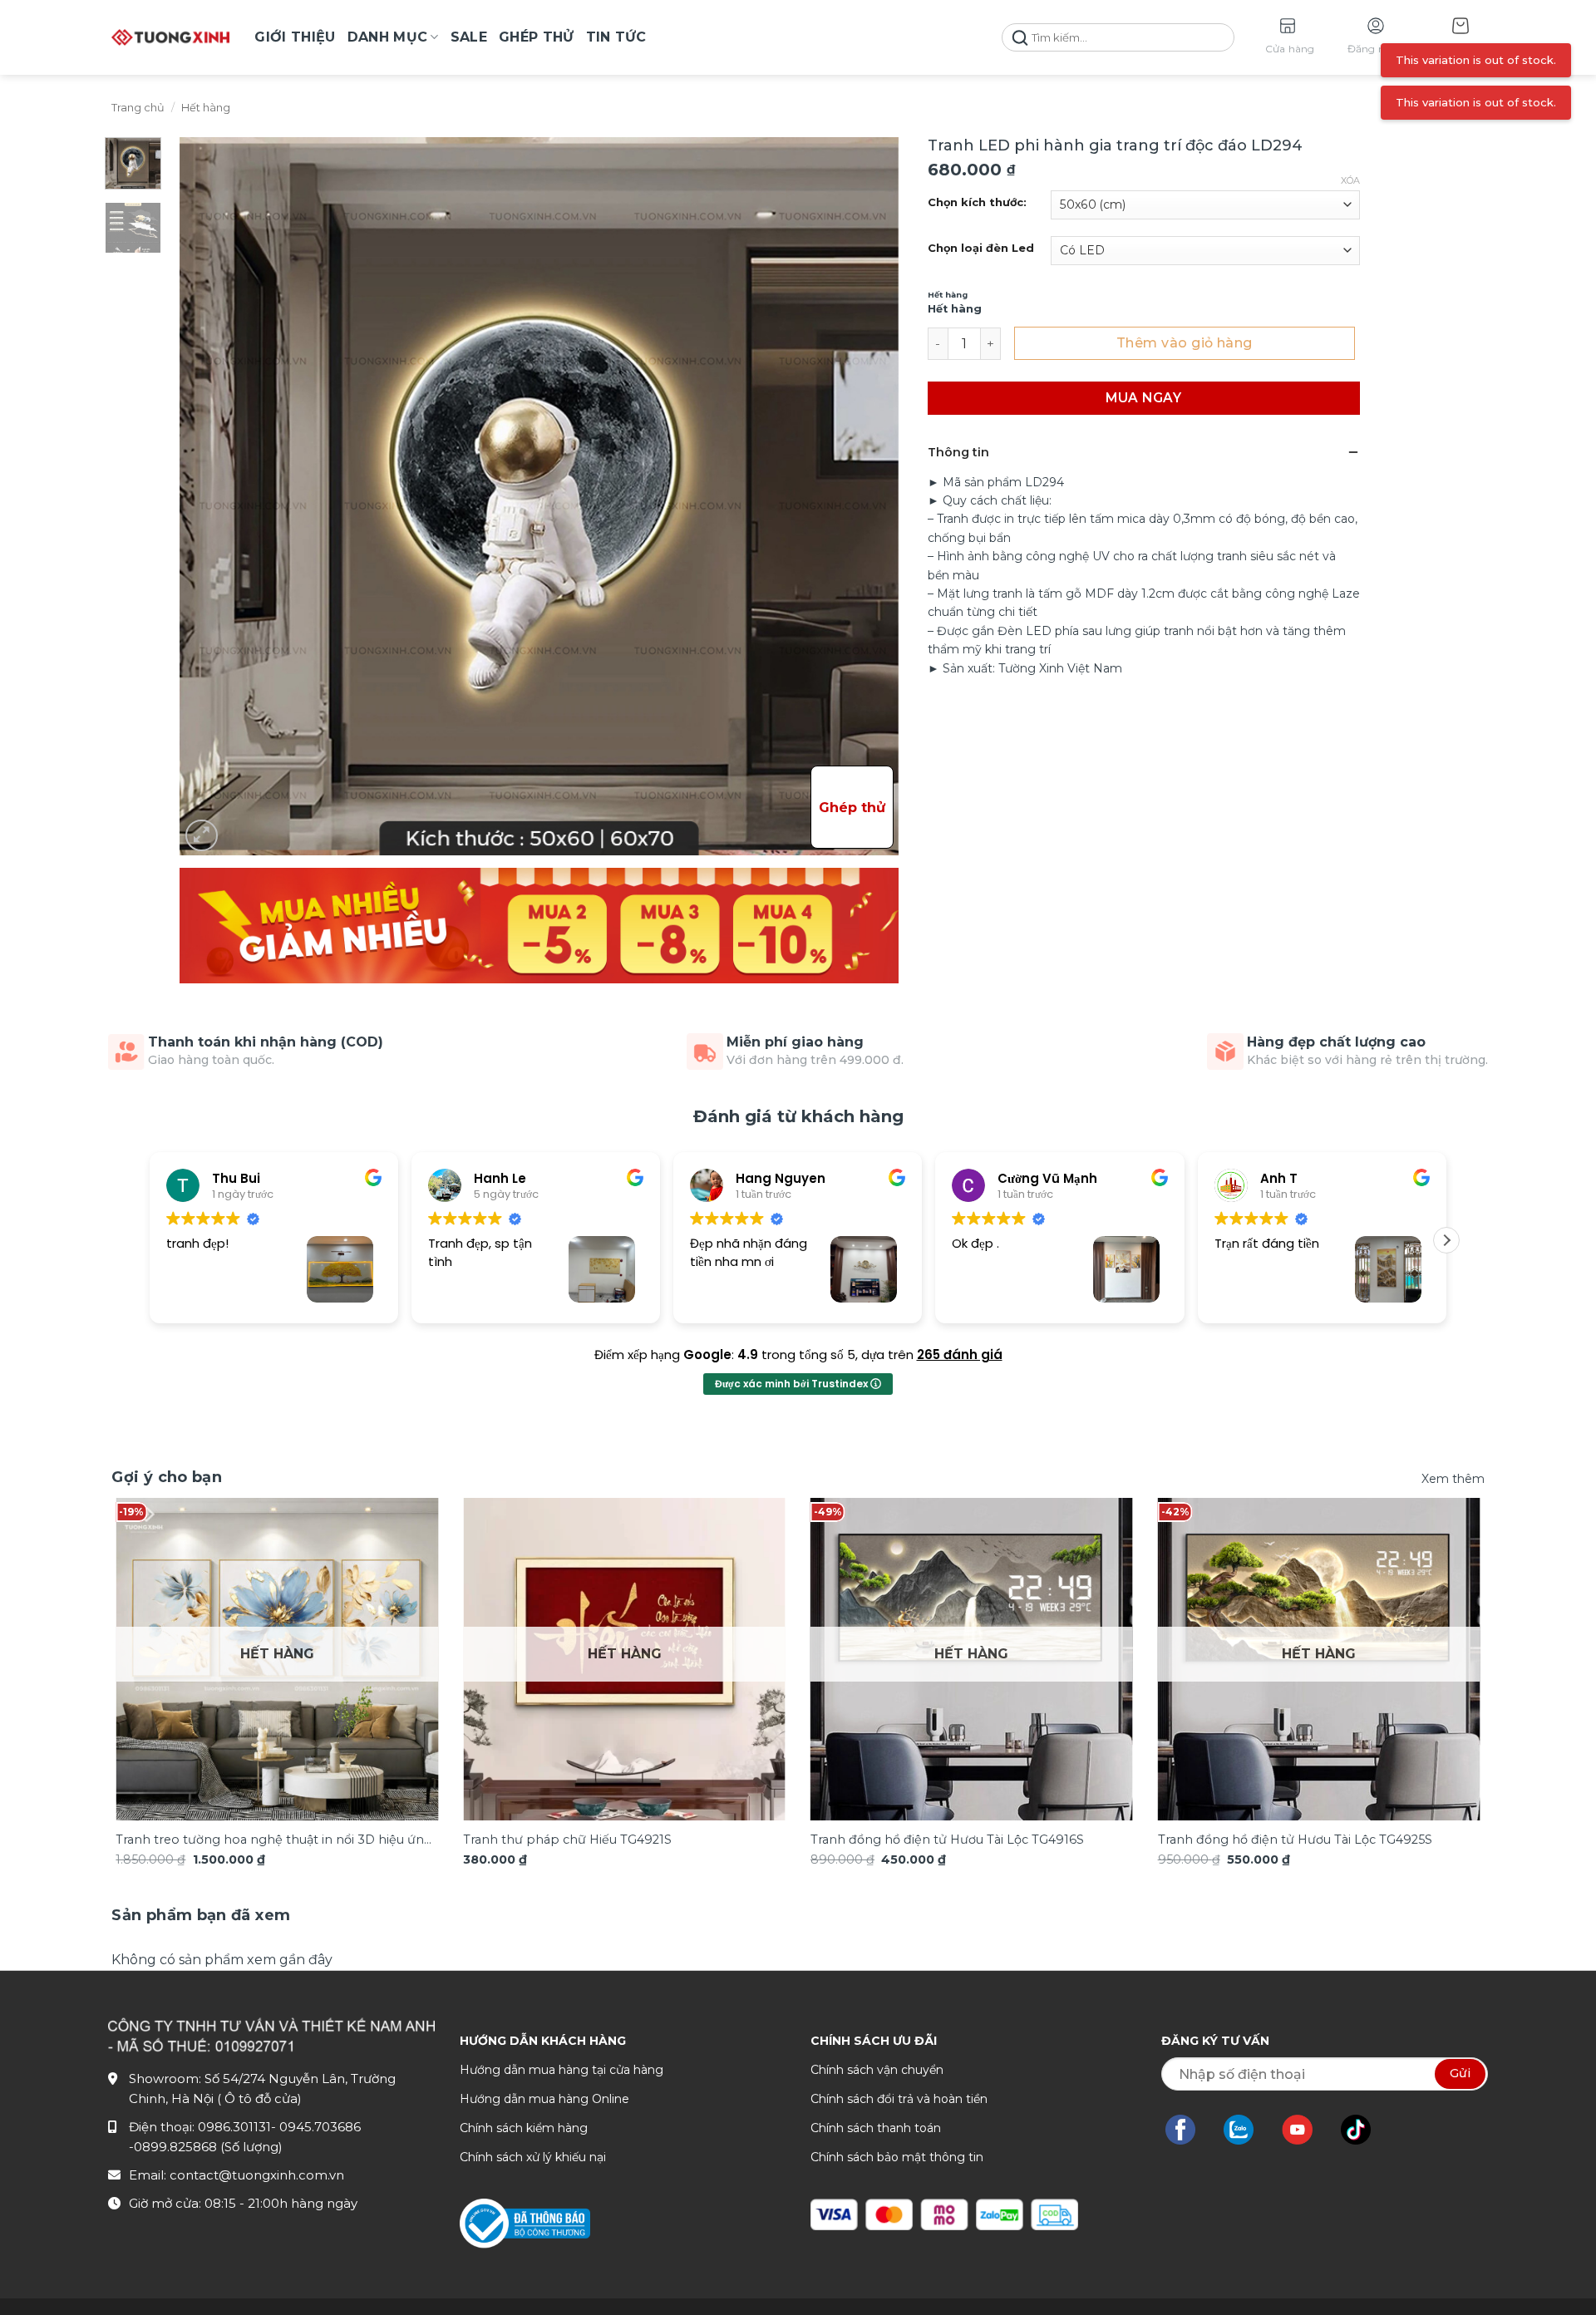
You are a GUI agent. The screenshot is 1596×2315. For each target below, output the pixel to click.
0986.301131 (234, 2127)
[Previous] (152, 1627)
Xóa (1350, 180)
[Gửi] (1020, 38)
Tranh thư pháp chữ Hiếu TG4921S (567, 1840)
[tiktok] (1364, 2130)
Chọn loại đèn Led (981, 249)
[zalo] (1247, 2130)
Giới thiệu (295, 37)
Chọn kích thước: (977, 203)
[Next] (1444, 1627)
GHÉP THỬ (537, 37)
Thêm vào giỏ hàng (1185, 343)
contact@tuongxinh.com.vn (257, 2175)
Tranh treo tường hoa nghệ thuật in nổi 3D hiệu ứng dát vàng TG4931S (274, 1841)
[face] (1189, 2130)
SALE (469, 37)
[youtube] (1305, 2130)
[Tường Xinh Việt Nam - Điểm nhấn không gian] (170, 37)
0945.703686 (320, 2127)
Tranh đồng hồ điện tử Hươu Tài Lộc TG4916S (947, 1840)
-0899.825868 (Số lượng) (206, 2147)
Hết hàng (206, 108)
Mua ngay (1143, 398)
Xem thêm (1453, 1479)
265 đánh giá (960, 1355)
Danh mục (388, 37)
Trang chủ (138, 108)
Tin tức (616, 37)
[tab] (201, 1916)
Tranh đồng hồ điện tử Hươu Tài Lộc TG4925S (1295, 1840)
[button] (1461, 38)
